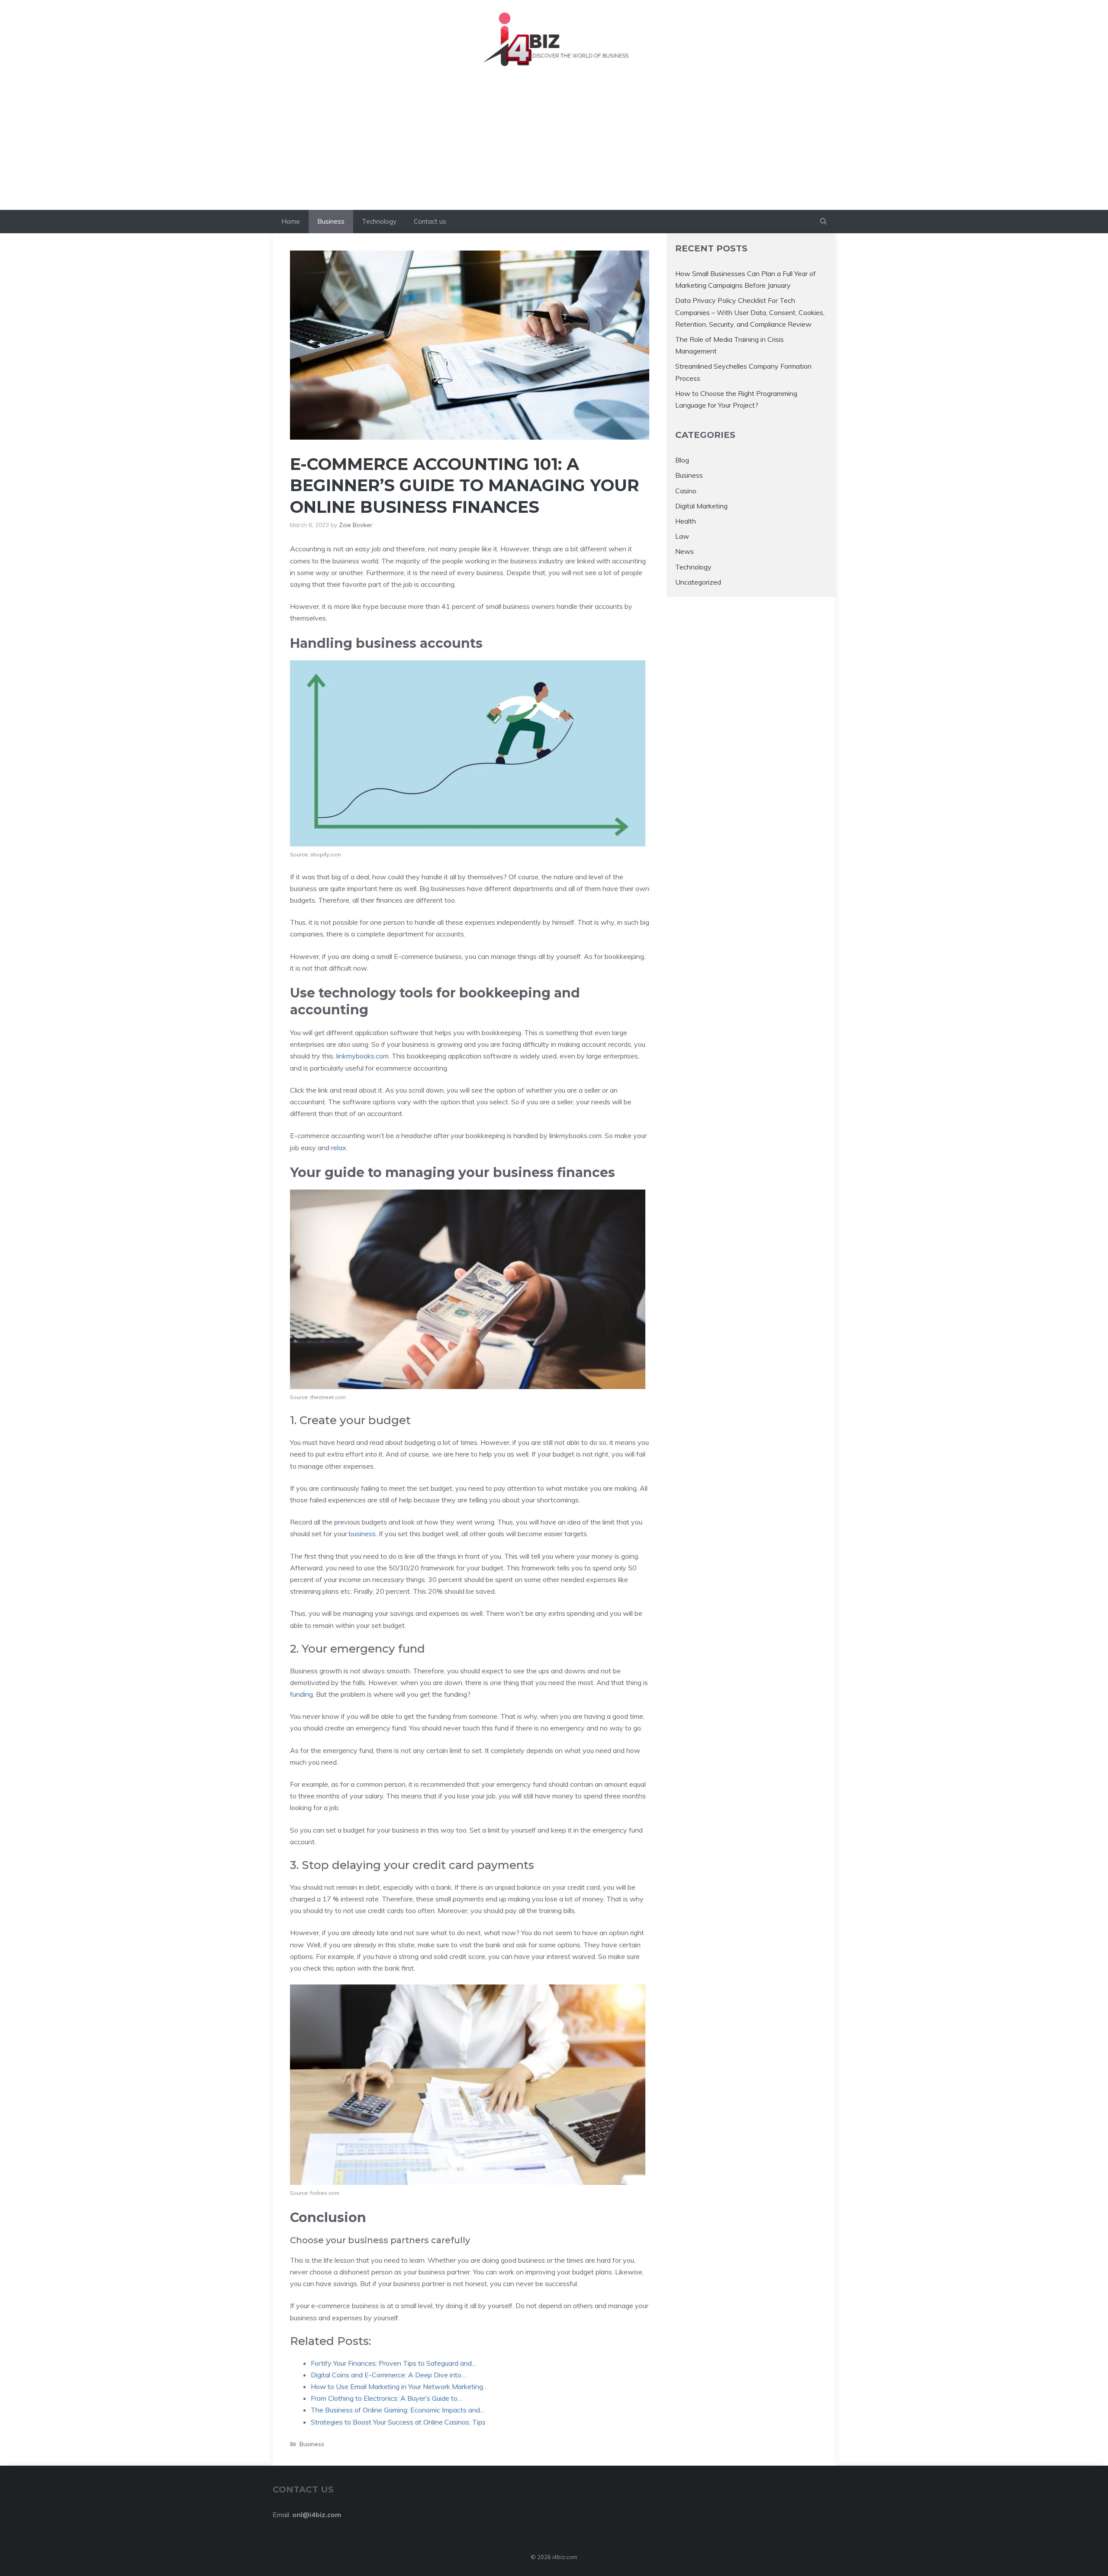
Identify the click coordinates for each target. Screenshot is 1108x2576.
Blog (682, 460)
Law (682, 536)
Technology (379, 221)
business (362, 1534)
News (684, 552)
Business (331, 221)
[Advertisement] (554, 145)
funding (301, 1694)
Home (291, 221)
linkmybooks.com (362, 1056)
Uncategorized (698, 582)
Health (686, 521)
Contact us (430, 221)
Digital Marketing (701, 506)
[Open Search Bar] (823, 222)
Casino (686, 491)
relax (339, 1148)
